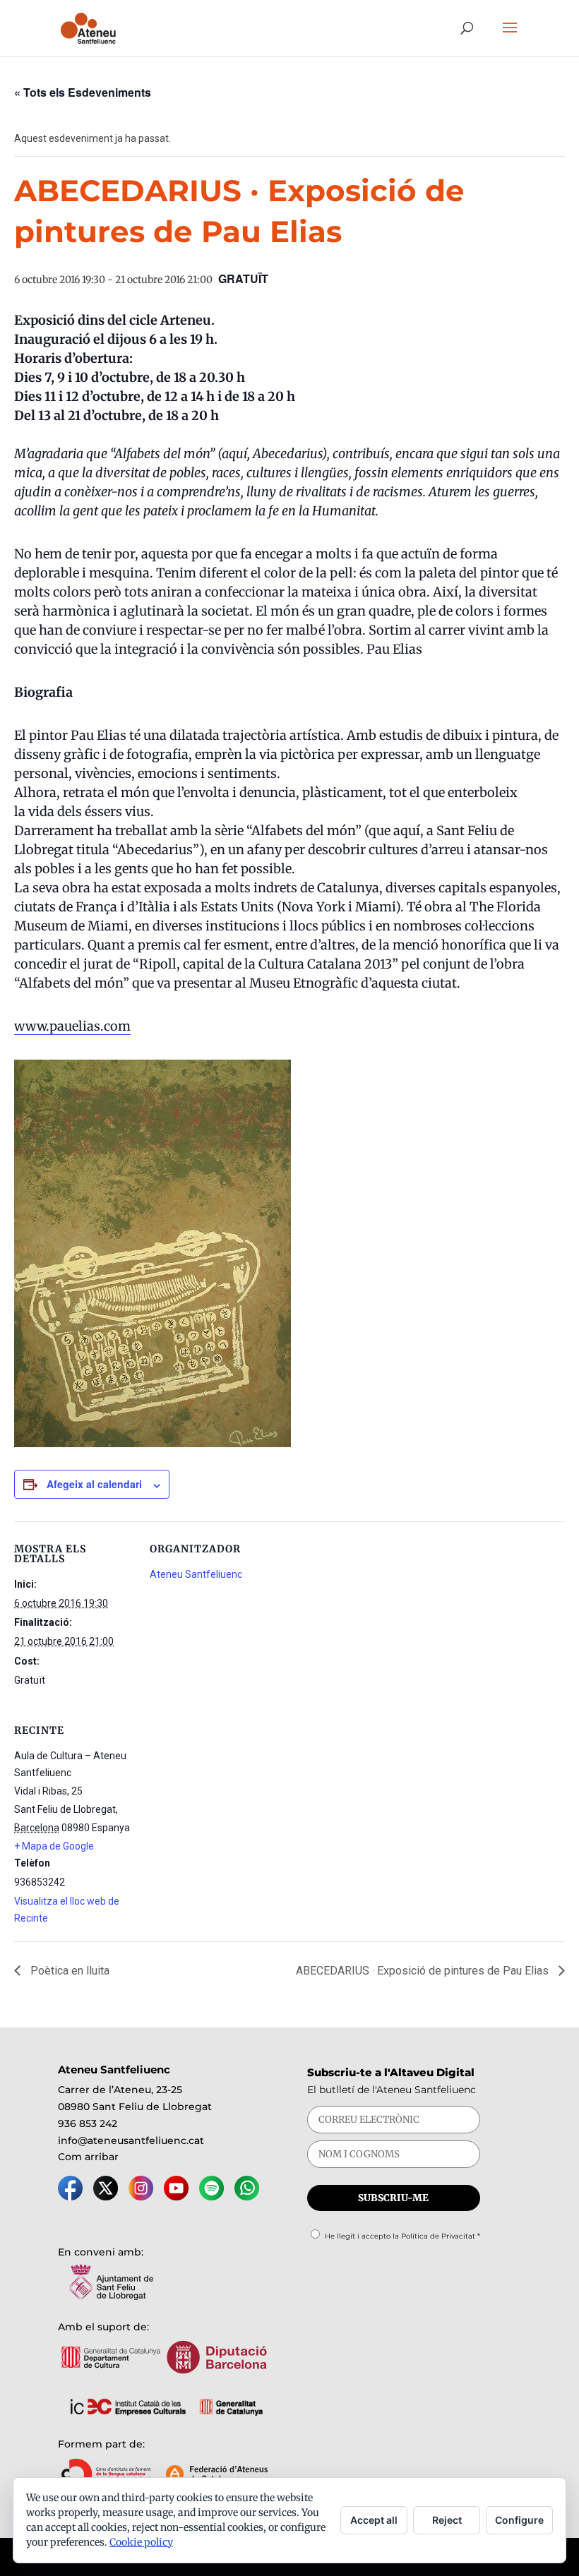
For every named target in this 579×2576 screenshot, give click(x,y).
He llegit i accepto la (402, 2236)
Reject (447, 2520)
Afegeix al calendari (94, 1484)
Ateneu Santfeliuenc (196, 1574)
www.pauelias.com (72, 1026)
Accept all (374, 2520)
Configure (519, 2520)
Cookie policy (141, 2542)
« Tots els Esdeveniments (83, 92)
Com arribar (88, 2157)
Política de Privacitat (438, 2236)
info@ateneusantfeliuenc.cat (131, 2140)
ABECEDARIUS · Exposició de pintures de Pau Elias (424, 1971)
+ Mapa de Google (54, 1846)
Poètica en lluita (68, 1971)
